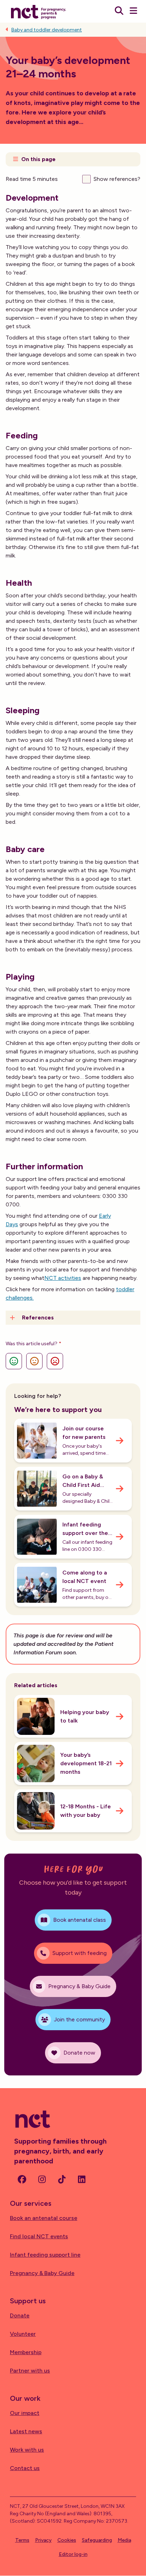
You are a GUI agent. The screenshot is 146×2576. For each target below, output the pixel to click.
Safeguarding (97, 2540)
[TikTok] (62, 2179)
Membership (26, 2352)
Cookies (67, 2540)
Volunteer (23, 2334)
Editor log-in (73, 2554)
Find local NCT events (39, 2236)
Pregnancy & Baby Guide (42, 2273)
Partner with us (30, 2371)
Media (124, 2540)
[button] (73, 159)
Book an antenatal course (44, 2218)
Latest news (26, 2431)
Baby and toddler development (47, 30)
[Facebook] (22, 2179)
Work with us (27, 2450)
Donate (20, 2315)
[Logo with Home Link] (38, 11)
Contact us (25, 2468)
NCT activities (63, 1278)
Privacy (43, 2540)
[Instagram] (42, 2179)
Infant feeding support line (45, 2255)
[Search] (119, 11)
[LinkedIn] (82, 2179)
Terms (22, 2540)
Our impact (25, 2413)
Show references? (117, 179)
